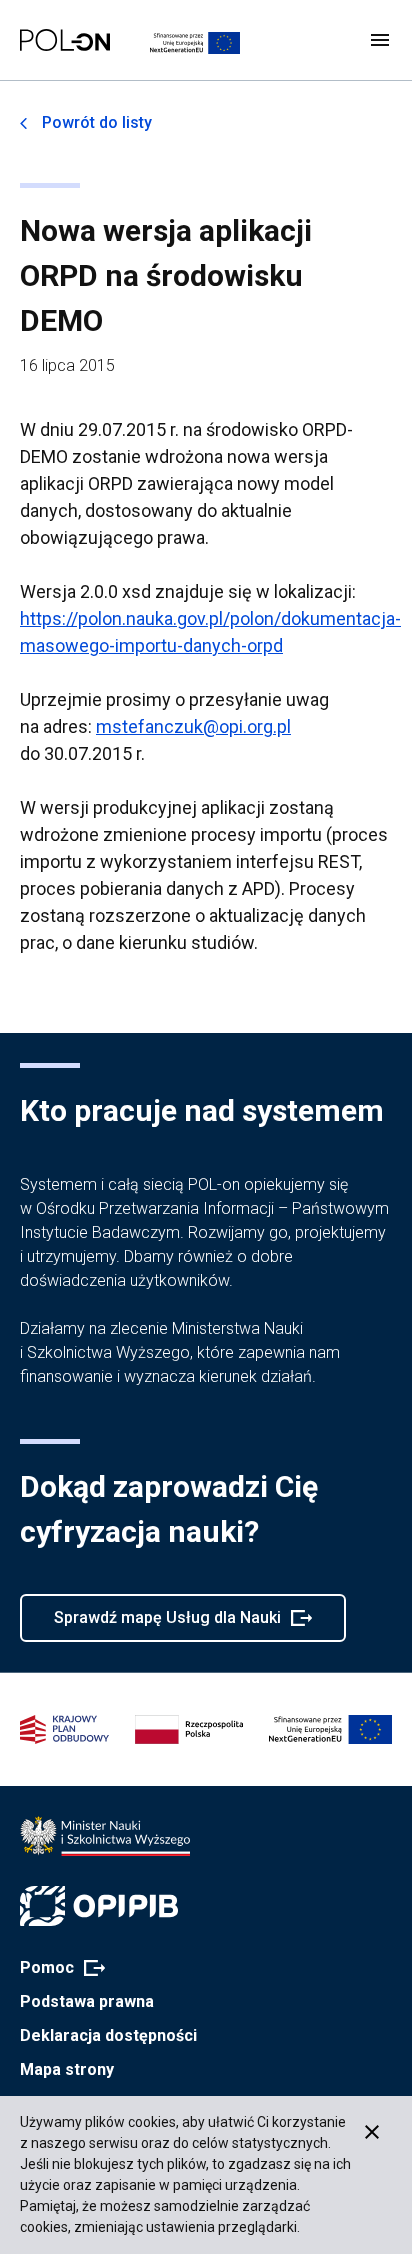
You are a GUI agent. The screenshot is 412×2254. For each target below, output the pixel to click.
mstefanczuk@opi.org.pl (193, 726)
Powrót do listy (97, 122)
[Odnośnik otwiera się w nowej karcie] (105, 1836)
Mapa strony (67, 2069)
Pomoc (56, 1969)
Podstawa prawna (87, 2001)
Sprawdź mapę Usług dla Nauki (167, 1625)
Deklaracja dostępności (108, 2035)
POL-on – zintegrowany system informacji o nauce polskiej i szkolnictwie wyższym (65, 40)
